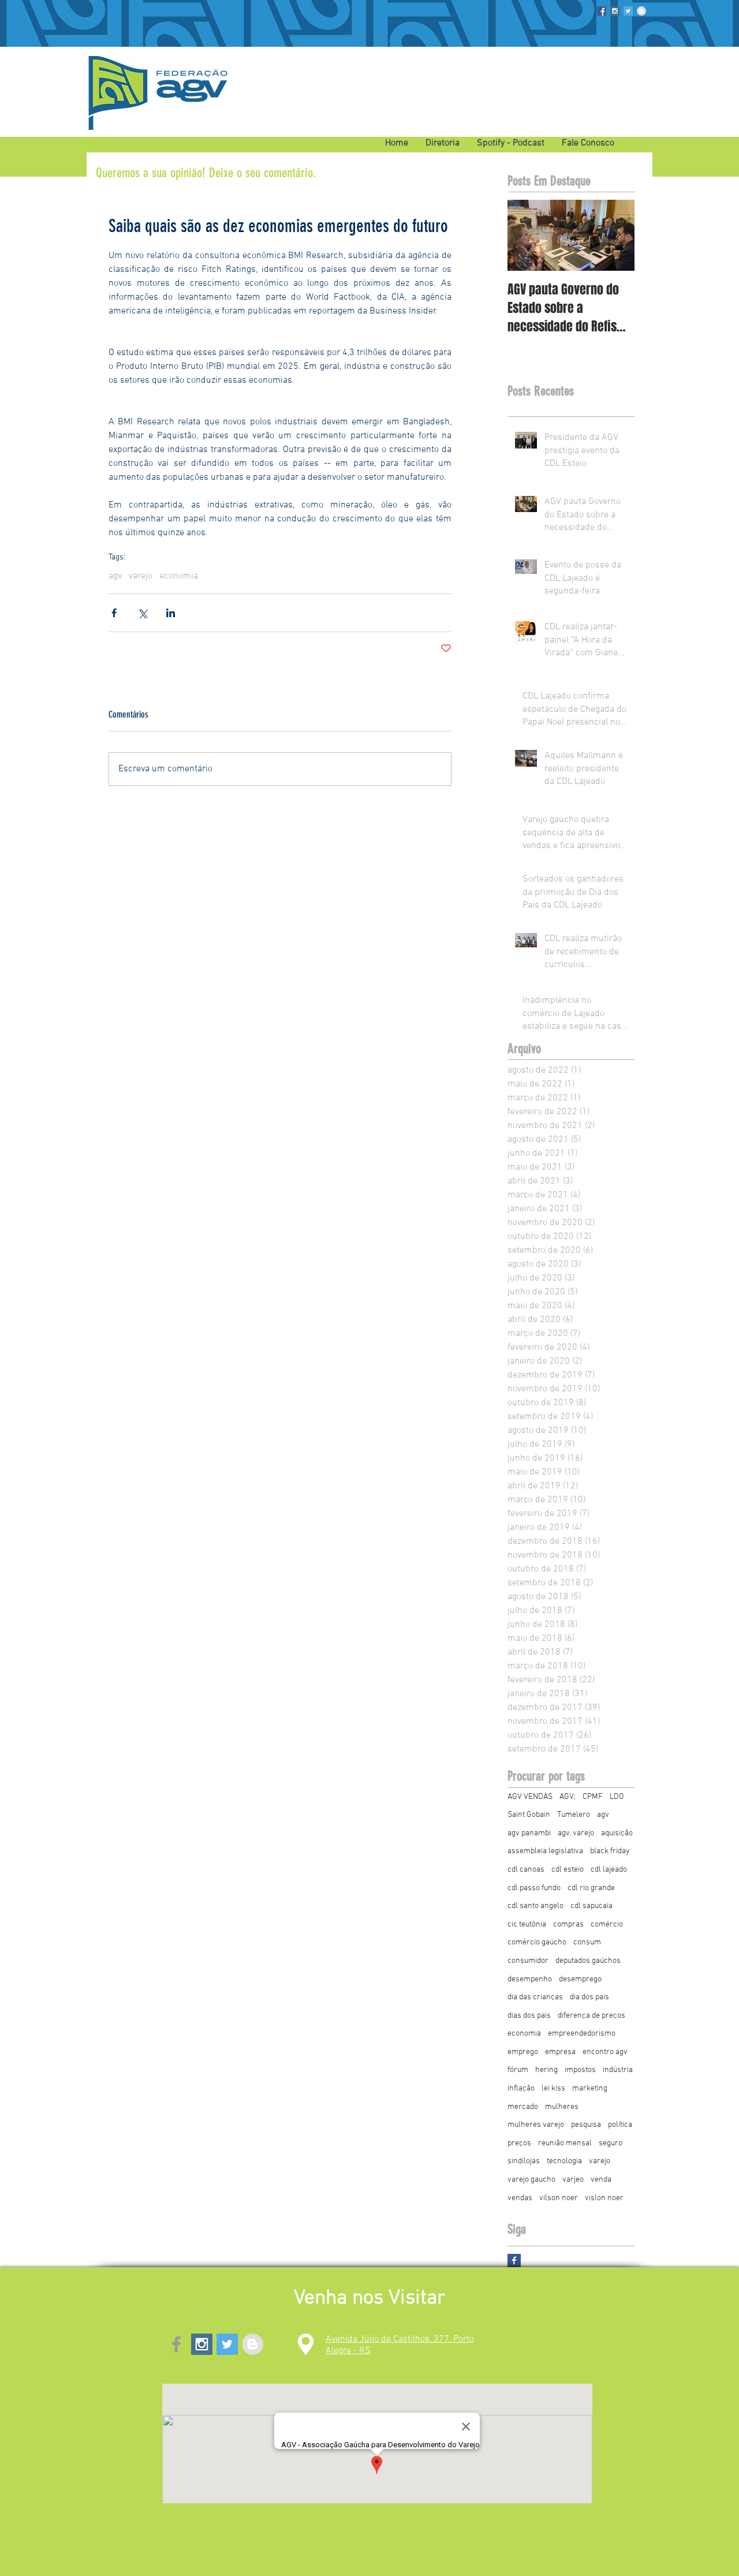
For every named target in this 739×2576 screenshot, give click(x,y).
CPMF (593, 1797)
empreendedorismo (582, 2034)
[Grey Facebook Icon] (176, 2344)
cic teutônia (527, 1924)
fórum (518, 2070)
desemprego (580, 1979)
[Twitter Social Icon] (628, 11)
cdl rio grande (591, 1888)
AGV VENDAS (530, 1797)
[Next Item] (616, 235)
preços (519, 2143)
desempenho (530, 1979)
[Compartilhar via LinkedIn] (171, 613)
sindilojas (524, 2161)
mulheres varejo (536, 2125)
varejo (141, 576)
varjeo (573, 2180)
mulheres (562, 2107)
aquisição (617, 1833)
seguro (611, 2143)
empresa (560, 2052)
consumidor (528, 1961)
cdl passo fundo (534, 1888)
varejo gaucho (531, 2180)
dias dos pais (529, 2016)
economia (179, 576)
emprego (523, 2052)
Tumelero (574, 1815)
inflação (521, 2088)
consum (587, 1942)
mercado (523, 2107)
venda (601, 2180)
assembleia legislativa (545, 1851)
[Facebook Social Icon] (602, 11)
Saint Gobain (529, 1815)
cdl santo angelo (535, 1906)
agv (115, 576)
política (620, 2125)
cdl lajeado (609, 1870)
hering (546, 2070)
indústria (618, 2070)
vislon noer (604, 2198)
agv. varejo (576, 1833)
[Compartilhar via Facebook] (114, 613)
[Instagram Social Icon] (615, 11)
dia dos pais (589, 1997)
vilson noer (559, 2198)
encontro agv (605, 2052)
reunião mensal (565, 2143)
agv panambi (529, 1833)
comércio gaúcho (537, 1942)
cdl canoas (526, 1870)
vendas (520, 2198)
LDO (617, 1797)
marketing (590, 2088)
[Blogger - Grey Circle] (641, 11)
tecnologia (564, 2161)
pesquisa (586, 2125)
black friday (610, 1851)
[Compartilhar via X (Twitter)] (142, 613)
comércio (607, 1924)
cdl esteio (568, 1870)
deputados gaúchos (588, 1961)
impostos (580, 2070)
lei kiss (553, 2088)
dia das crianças (535, 1997)
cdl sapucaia (591, 1906)
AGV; (568, 1797)
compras (568, 1924)
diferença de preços (591, 2016)
